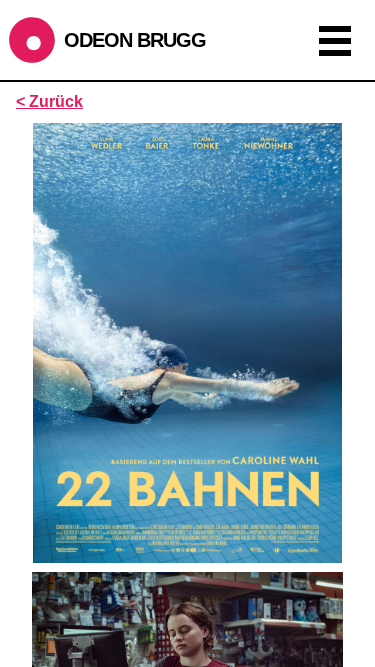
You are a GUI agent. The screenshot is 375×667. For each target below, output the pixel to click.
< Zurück (49, 101)
